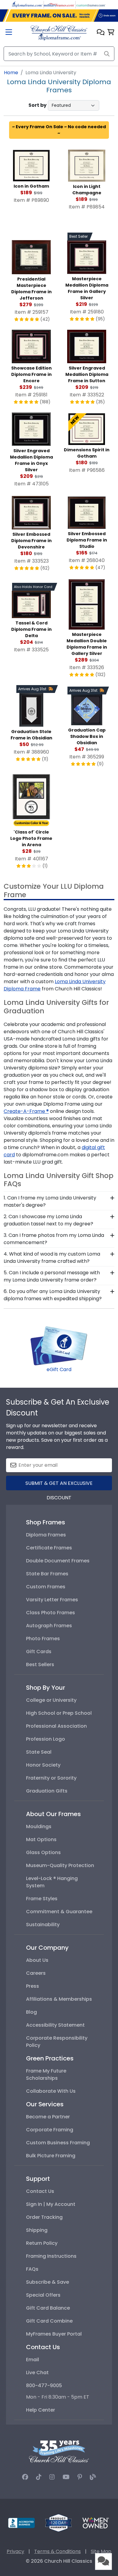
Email (33, 2360)
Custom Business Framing (58, 2143)
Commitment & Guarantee (59, 1912)
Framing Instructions (51, 2256)
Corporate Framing (50, 2130)
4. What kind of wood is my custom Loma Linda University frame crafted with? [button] (52, 1258)
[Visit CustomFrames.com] (91, 4)
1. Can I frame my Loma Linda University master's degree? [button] (50, 1201)
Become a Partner (48, 2117)
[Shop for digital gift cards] (59, 1345)
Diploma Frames (46, 1535)
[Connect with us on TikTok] (39, 2477)
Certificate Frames (49, 1548)
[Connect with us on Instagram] (52, 2477)
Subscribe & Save (48, 2282)
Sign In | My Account (51, 2204)
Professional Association (56, 1726)
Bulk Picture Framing (51, 2156)
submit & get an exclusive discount (59, 1485)
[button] (101, 33)
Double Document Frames (58, 1561)
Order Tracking (44, 2217)
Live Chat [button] (37, 2373)
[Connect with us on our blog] (93, 2477)
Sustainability (43, 1925)
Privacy (15, 2551)
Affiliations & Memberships (59, 1999)
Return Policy (42, 2243)
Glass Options (43, 1852)
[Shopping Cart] (111, 33)
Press (33, 1986)
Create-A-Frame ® (26, 1111)
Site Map (101, 2551)
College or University (51, 1700)
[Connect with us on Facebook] (25, 2477)
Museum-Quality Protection (60, 1865)
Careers (36, 1973)
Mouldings (39, 1826)
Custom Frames (46, 1587)
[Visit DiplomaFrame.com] (27, 4)
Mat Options (41, 1839)
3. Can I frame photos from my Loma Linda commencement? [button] (54, 1239)
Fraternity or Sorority (51, 1778)
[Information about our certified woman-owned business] (96, 2522)
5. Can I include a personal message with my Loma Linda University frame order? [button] (52, 1276)
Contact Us (40, 2191)
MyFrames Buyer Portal (54, 2334)
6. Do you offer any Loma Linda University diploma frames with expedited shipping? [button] (53, 1295)
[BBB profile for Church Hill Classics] (21, 2522)
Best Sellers (40, 1664)
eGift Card (59, 1369)
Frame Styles (42, 1899)
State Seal (39, 1752)
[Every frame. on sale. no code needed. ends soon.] (59, 16)
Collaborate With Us (51, 2091)
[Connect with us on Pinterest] (80, 2477)
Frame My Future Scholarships (46, 2074)
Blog (31, 2012)
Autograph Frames (49, 1626)
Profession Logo (46, 1739)
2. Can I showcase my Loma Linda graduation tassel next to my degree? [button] (48, 1220)
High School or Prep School (59, 1713)
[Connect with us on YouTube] (66, 2477)
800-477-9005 (44, 2385)
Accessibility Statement (55, 2025)
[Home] (59, 32)
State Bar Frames (47, 1574)
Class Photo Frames (51, 1613)
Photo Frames (43, 1639)
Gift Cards (39, 1652)
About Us (37, 1960)
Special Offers (43, 2295)
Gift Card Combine (49, 2321)
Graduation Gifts (47, 1791)
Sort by (38, 105)
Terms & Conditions (57, 2551)
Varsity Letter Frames (52, 1600)
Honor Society (43, 1765)
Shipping (37, 2230)
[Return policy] (58, 2522)
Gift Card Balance (48, 2308)
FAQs (32, 2269)
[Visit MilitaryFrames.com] (59, 4)
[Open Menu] (9, 33)
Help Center (41, 2410)
